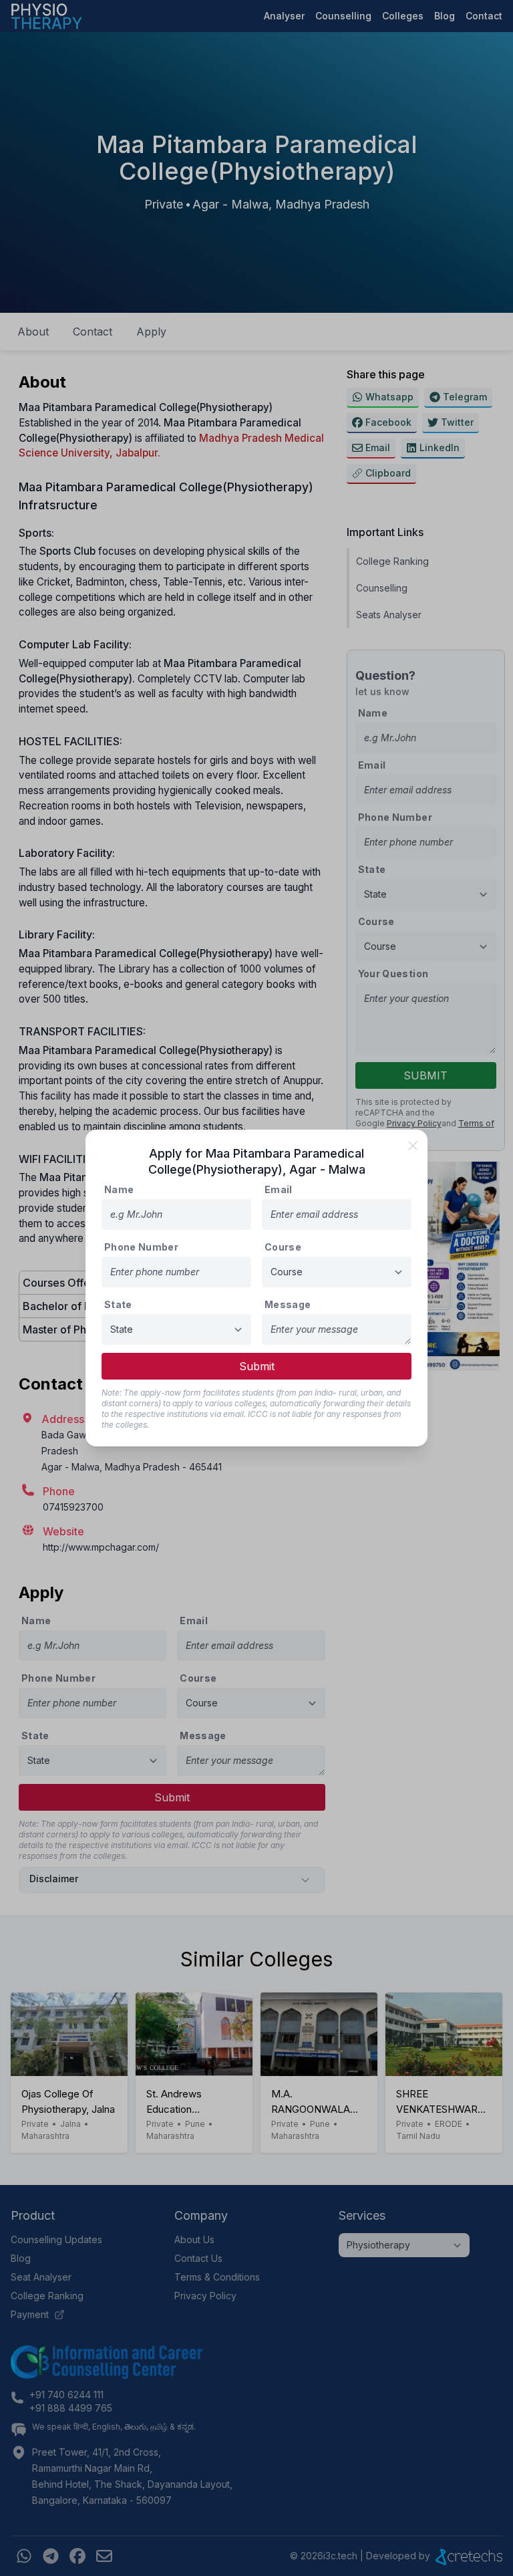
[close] (413, 1146)
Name (119, 1189)
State (118, 1304)
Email (279, 1189)
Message (288, 1304)
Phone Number (141, 1247)
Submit (257, 1366)
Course (283, 1247)
